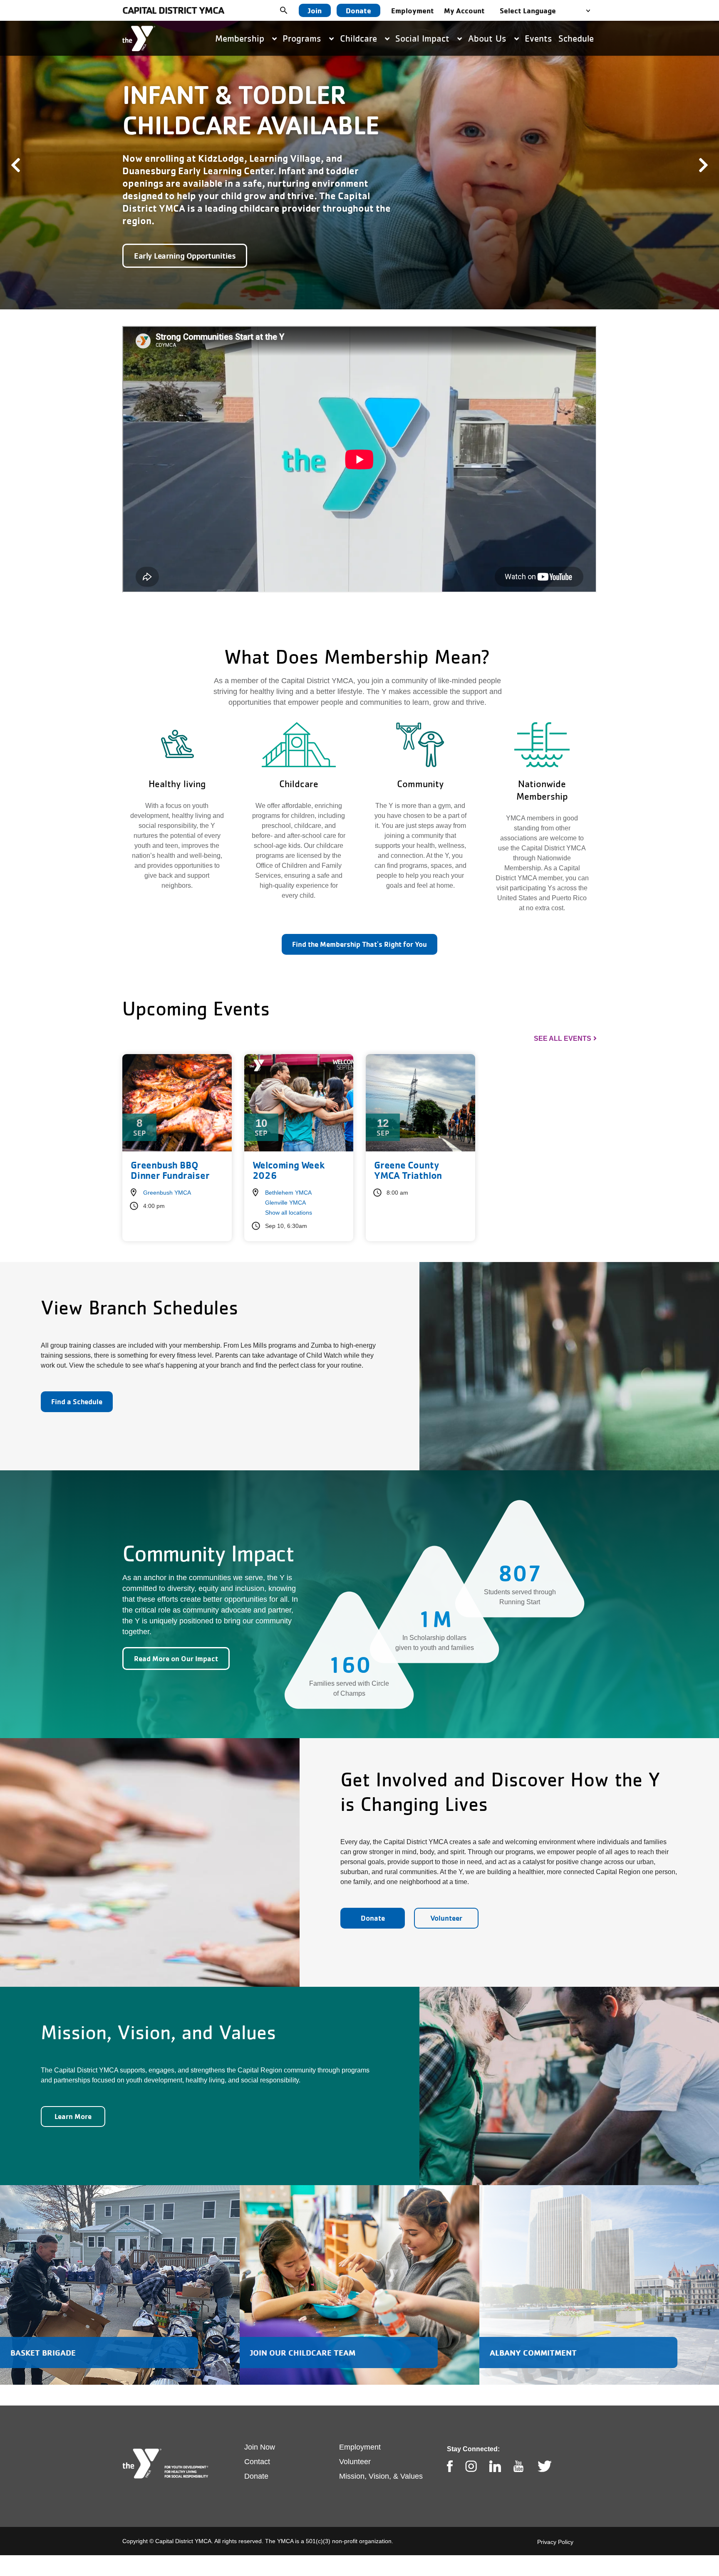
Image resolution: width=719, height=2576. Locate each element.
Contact (257, 2443)
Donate (358, 10)
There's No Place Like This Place (190, 237)
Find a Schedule (77, 1382)
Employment (413, 10)
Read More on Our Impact (176, 1639)
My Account (464, 10)
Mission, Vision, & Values (381, 2457)
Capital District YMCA (173, 10)
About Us (489, 38)
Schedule (576, 38)
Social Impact (424, 38)
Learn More (73, 2097)
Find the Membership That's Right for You (359, 925)
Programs (303, 38)
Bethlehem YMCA (288, 1173)
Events (538, 38)
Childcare (360, 38)
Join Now (260, 2428)
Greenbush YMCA (167, 1173)
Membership (241, 38)
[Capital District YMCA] (139, 38)
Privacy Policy (555, 2523)
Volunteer (446, 1899)
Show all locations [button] (289, 1193)
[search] (290, 10)
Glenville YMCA (285, 1183)
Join (315, 10)
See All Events (563, 1019)
